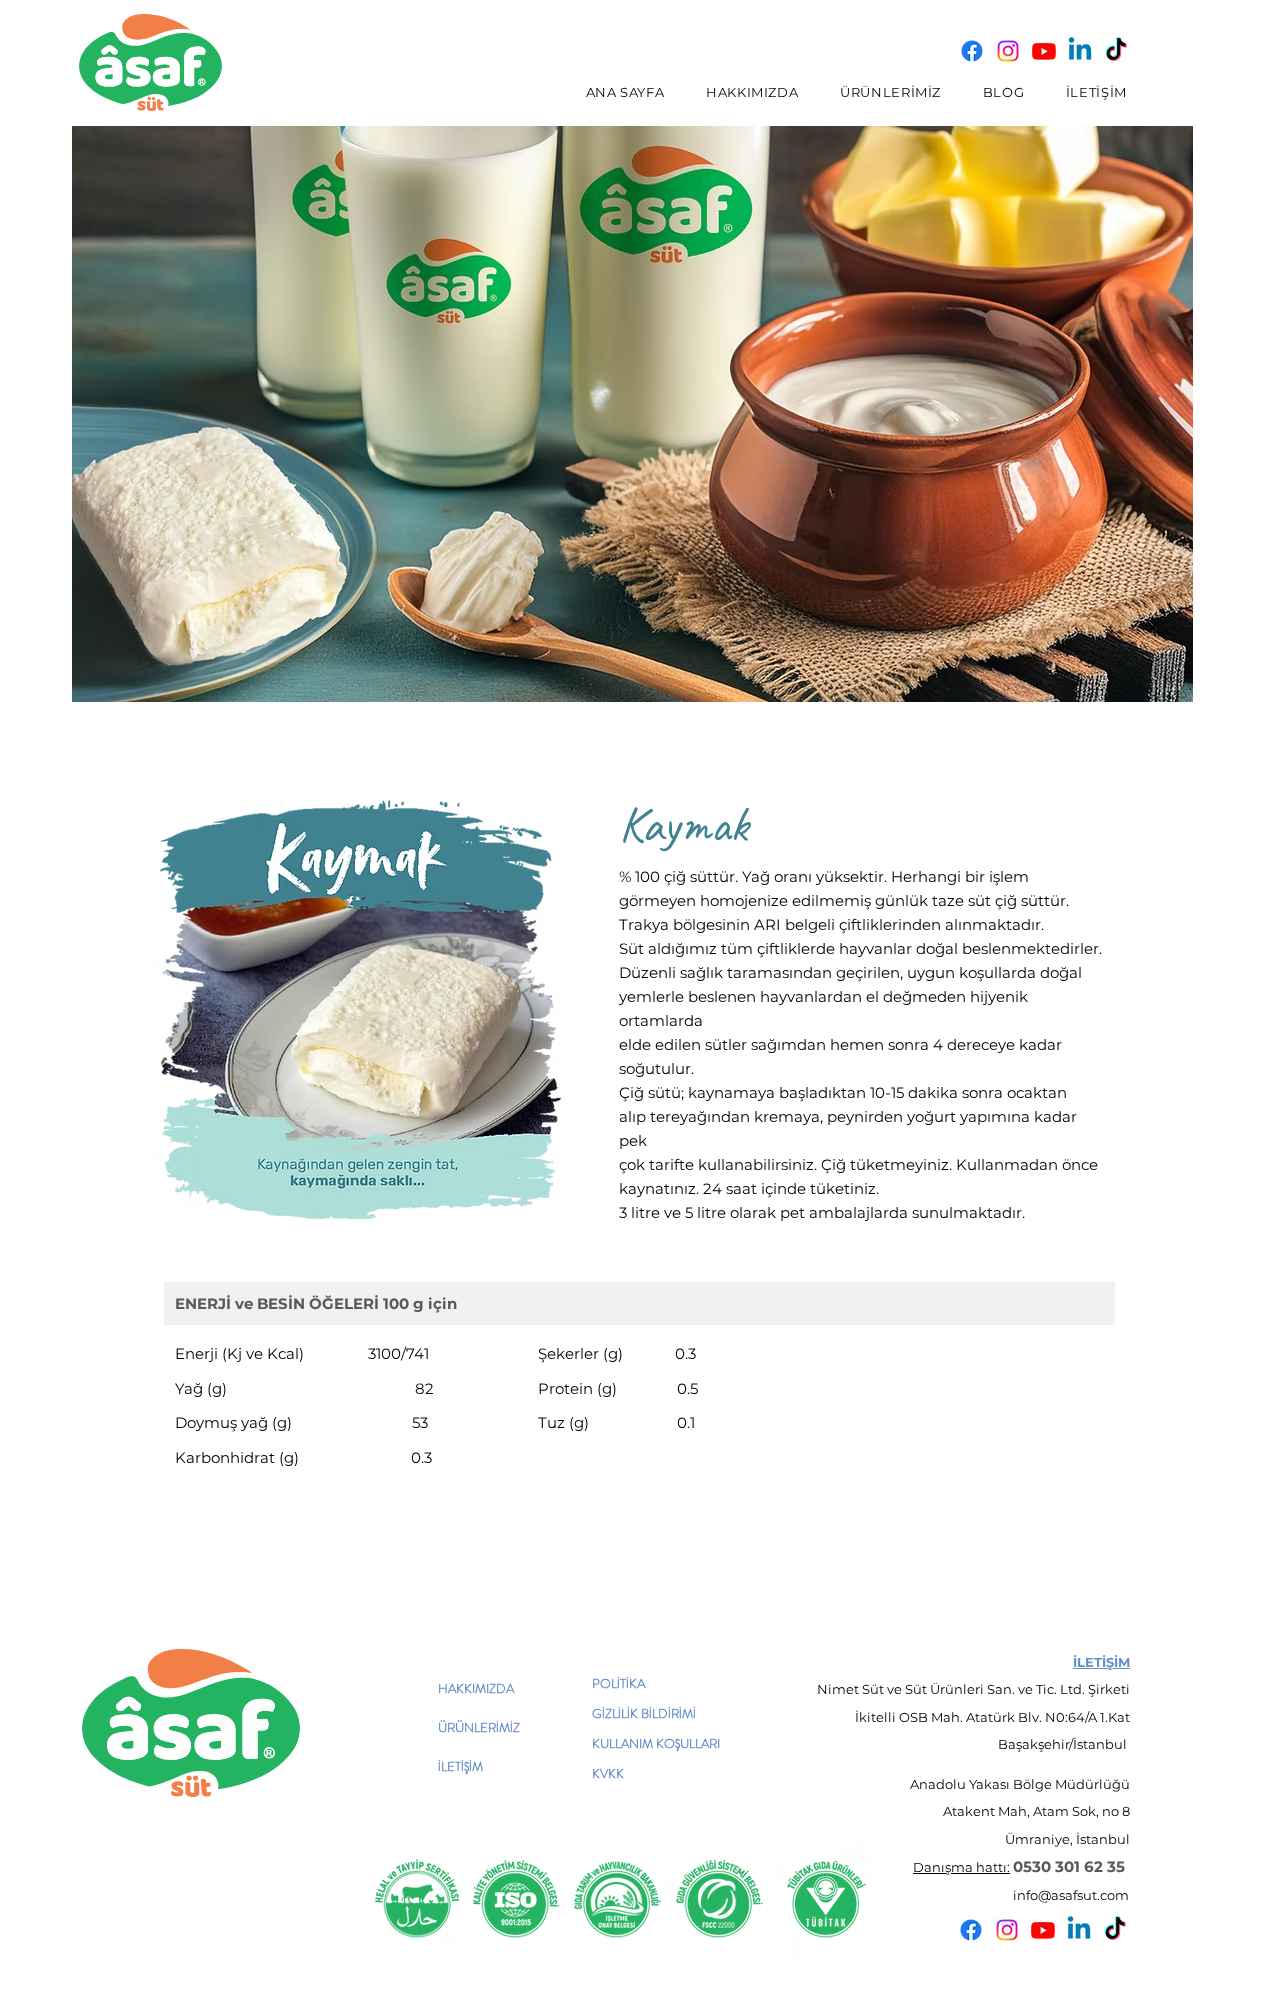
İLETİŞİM (460, 1766)
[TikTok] (1116, 51)
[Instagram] (1008, 51)
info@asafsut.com (1071, 1895)
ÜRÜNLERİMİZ (479, 1727)
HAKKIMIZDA (476, 1688)
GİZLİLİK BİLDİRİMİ (644, 1713)
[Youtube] (1044, 51)
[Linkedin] (1080, 51)
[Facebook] (972, 51)
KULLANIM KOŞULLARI (656, 1743)
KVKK (608, 1773)
